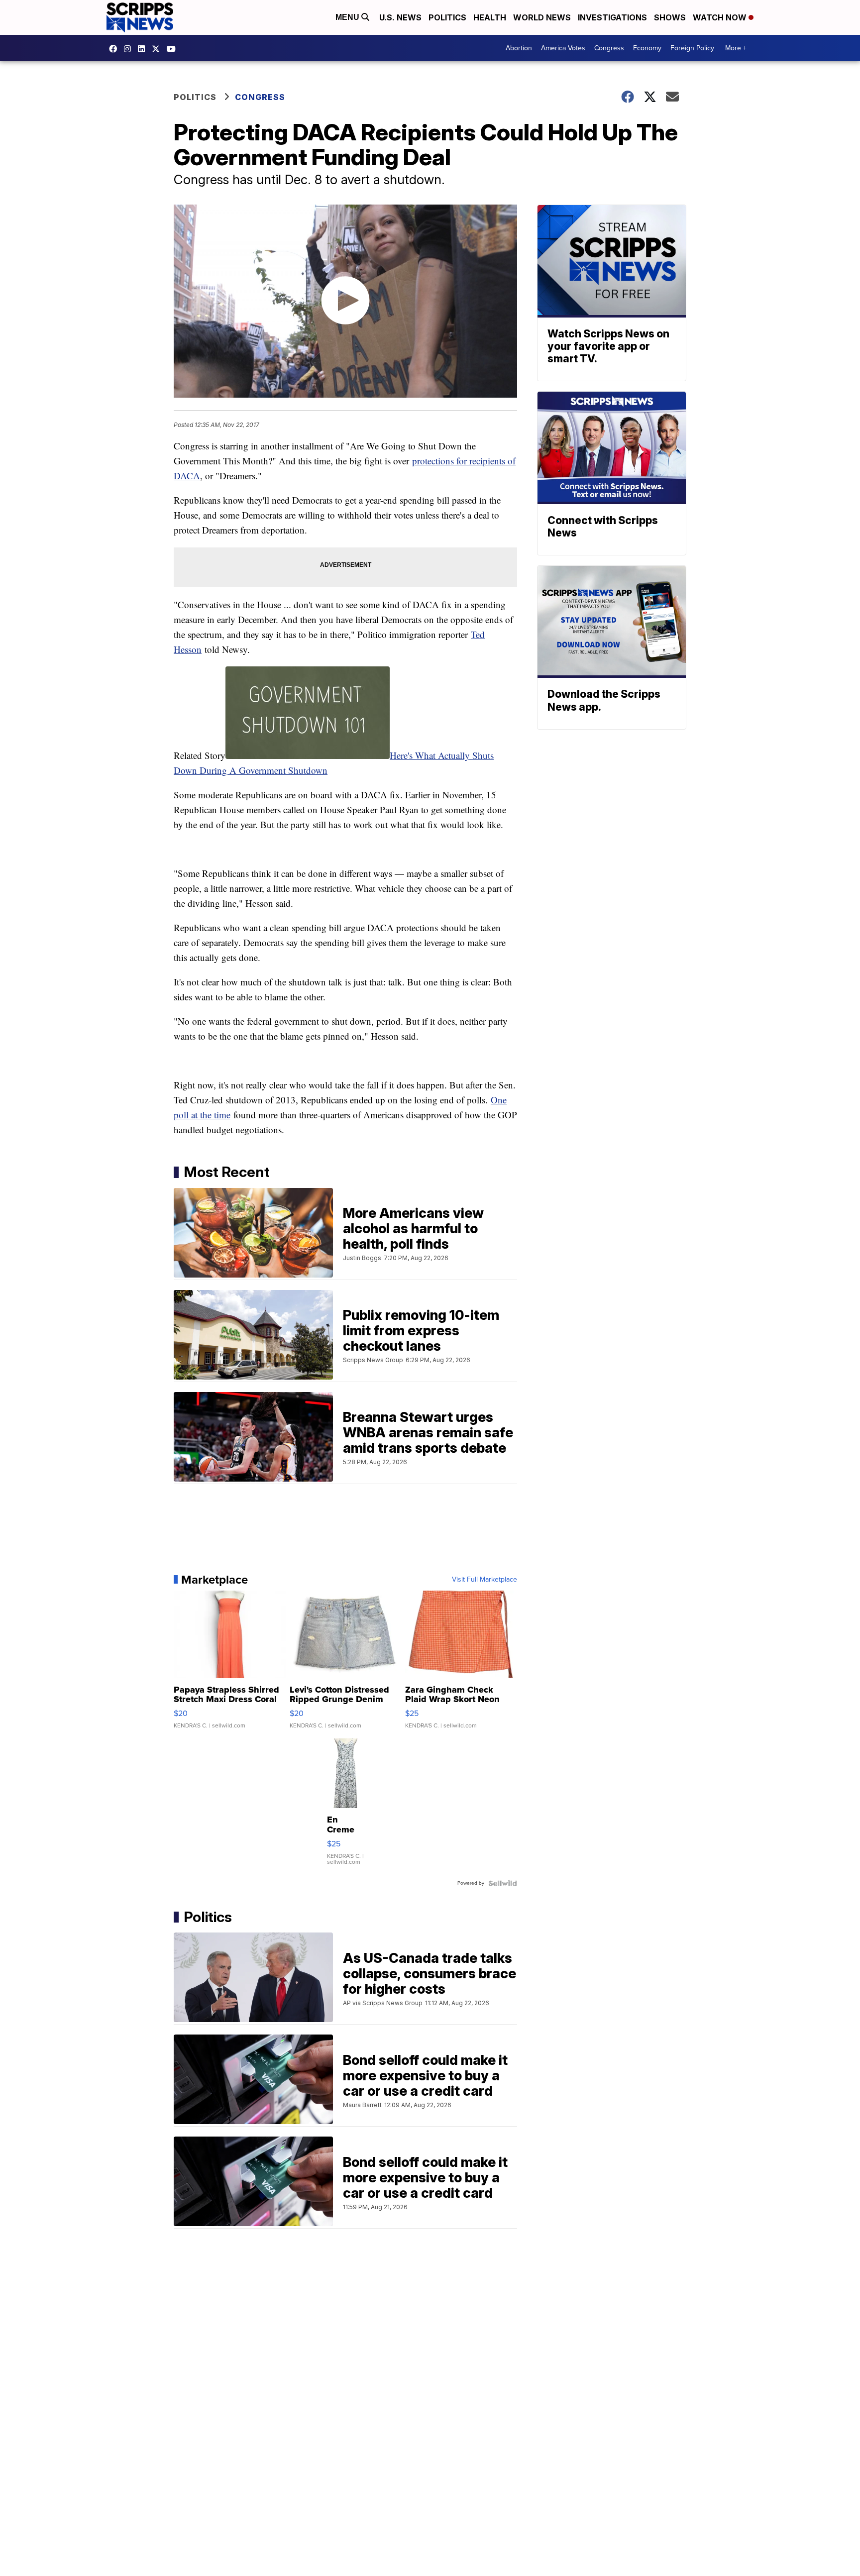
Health (490, 17)
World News (542, 17)
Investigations (612, 17)
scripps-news (144, 49)
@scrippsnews (174, 49)
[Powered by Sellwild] (503, 1883)
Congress (609, 48)
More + (736, 48)
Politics (447, 17)
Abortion (519, 48)
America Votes (563, 48)
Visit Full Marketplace (484, 1580)
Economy (647, 48)
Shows (670, 17)
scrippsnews (115, 49)
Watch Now (721, 17)
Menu (348, 17)
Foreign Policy (692, 48)
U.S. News (400, 17)
